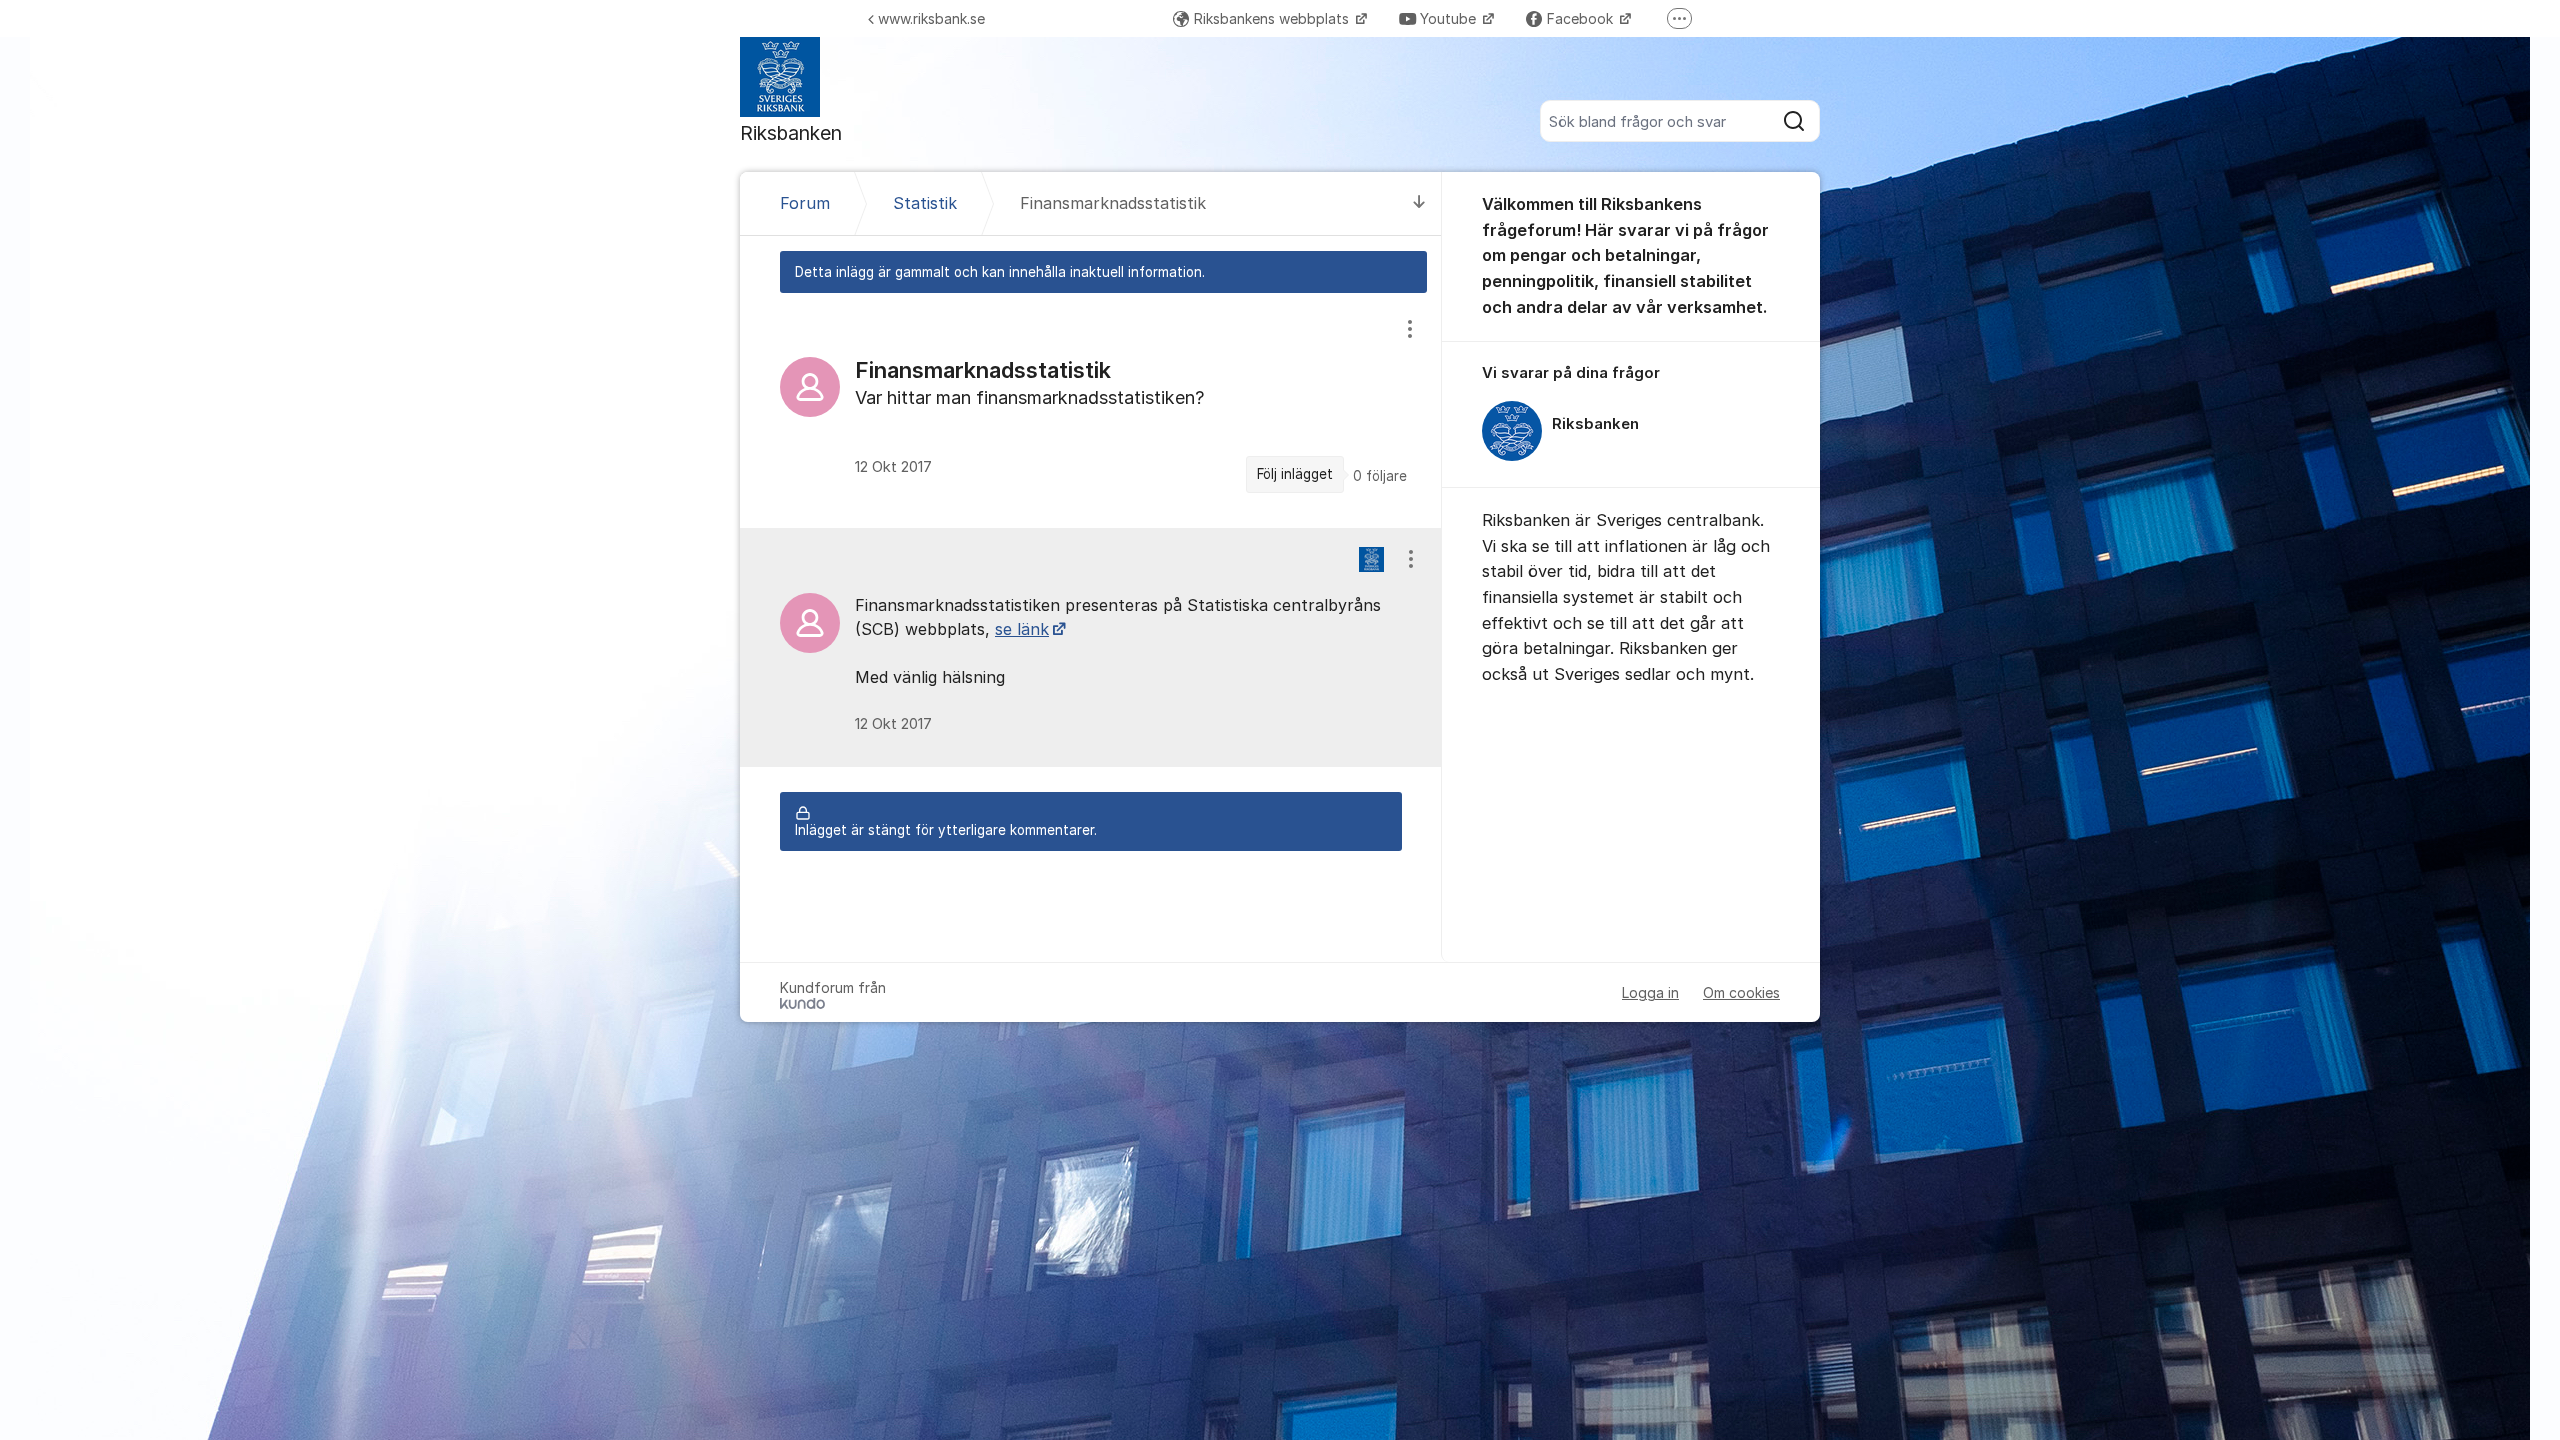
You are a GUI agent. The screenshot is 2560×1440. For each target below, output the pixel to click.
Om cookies (1741, 992)
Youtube (1450, 18)
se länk (1022, 629)
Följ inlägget (1295, 474)
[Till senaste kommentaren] (1419, 203)
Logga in (1650, 992)
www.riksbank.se (931, 18)
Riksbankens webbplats (1273, 18)
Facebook (1582, 18)
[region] (1091, 410)
